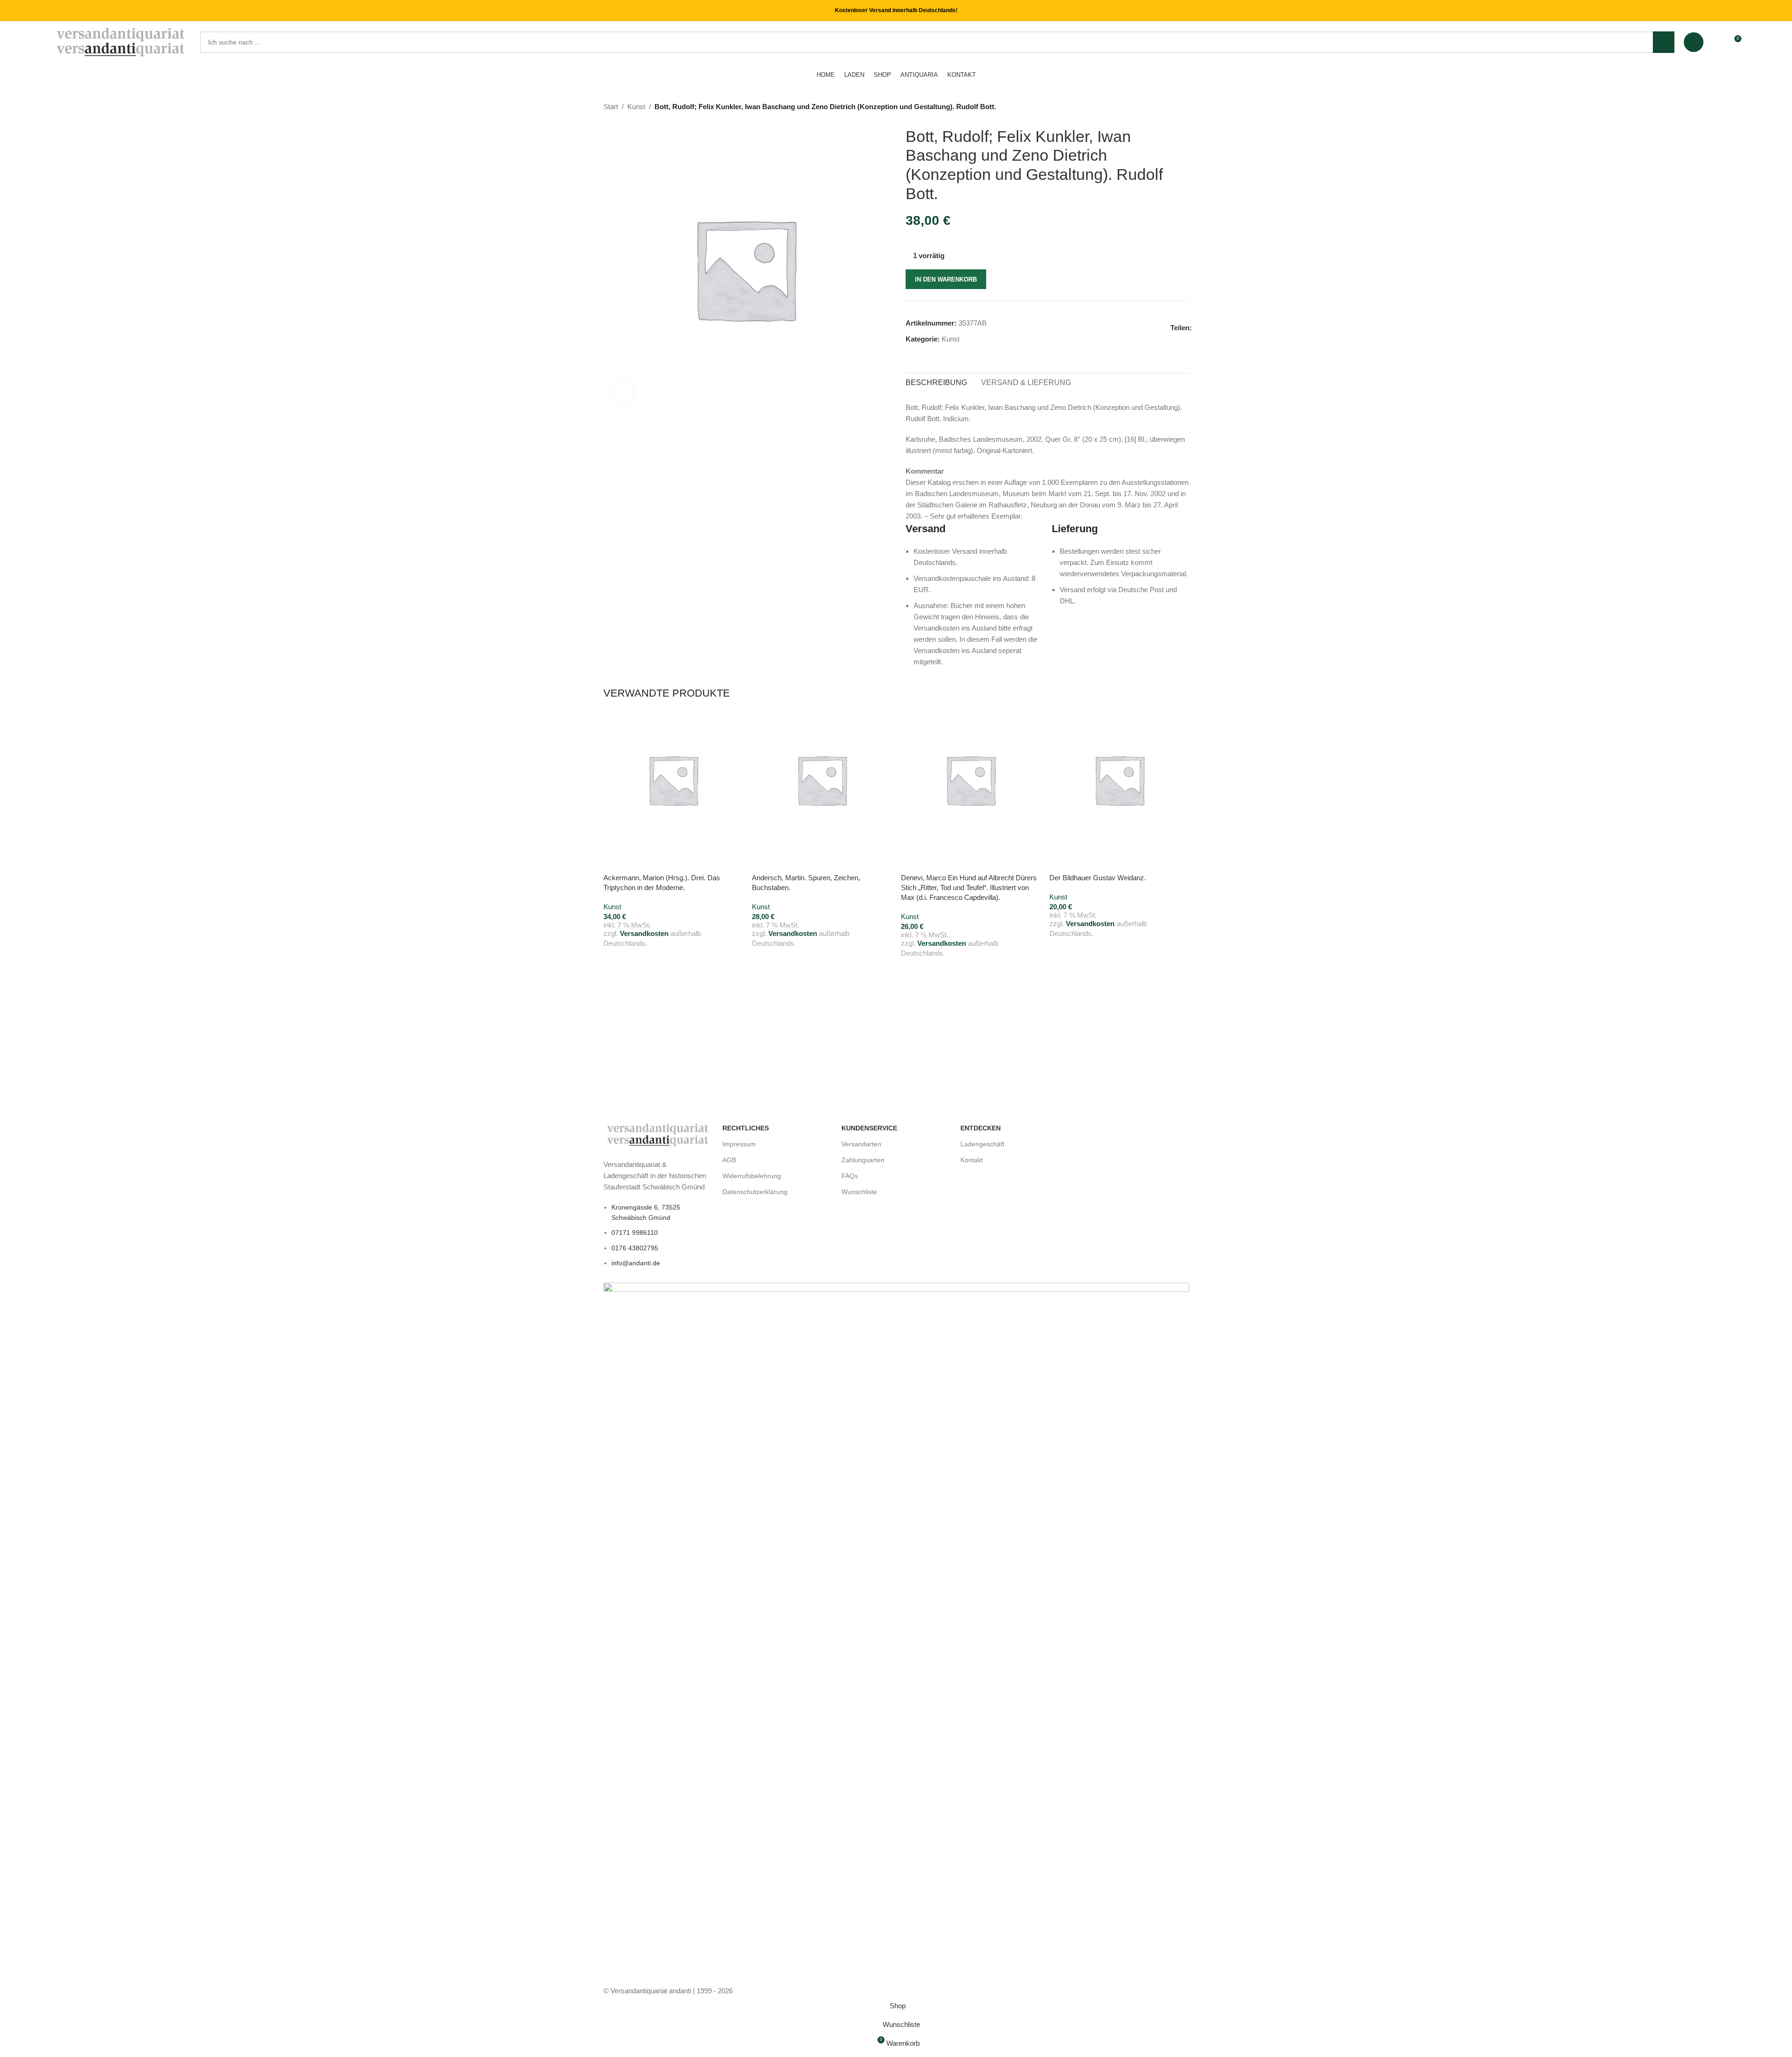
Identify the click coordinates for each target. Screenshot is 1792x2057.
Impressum (739, 1144)
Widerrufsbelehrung (752, 1176)
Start (611, 107)
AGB (729, 1160)
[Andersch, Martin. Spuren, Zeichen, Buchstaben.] (822, 780)
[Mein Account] (1694, 42)
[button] (615, 861)
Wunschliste (859, 1192)
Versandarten (861, 1144)
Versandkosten (644, 933)
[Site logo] (122, 41)
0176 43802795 (635, 1248)
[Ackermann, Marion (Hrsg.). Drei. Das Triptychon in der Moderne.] (673, 780)
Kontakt (972, 1160)
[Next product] (1183, 107)
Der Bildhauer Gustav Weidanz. (1098, 878)
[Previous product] (1161, 107)
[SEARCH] (1664, 42)
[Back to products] (1172, 107)
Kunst (636, 107)
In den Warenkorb (946, 279)
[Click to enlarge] (622, 391)
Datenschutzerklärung (755, 1192)
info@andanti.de (636, 1263)
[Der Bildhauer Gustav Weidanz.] (1119, 780)
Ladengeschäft (982, 1144)
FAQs (850, 1176)
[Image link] (658, 1134)
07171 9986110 (635, 1233)
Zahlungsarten (863, 1160)
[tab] (936, 383)
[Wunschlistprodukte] (1717, 42)
